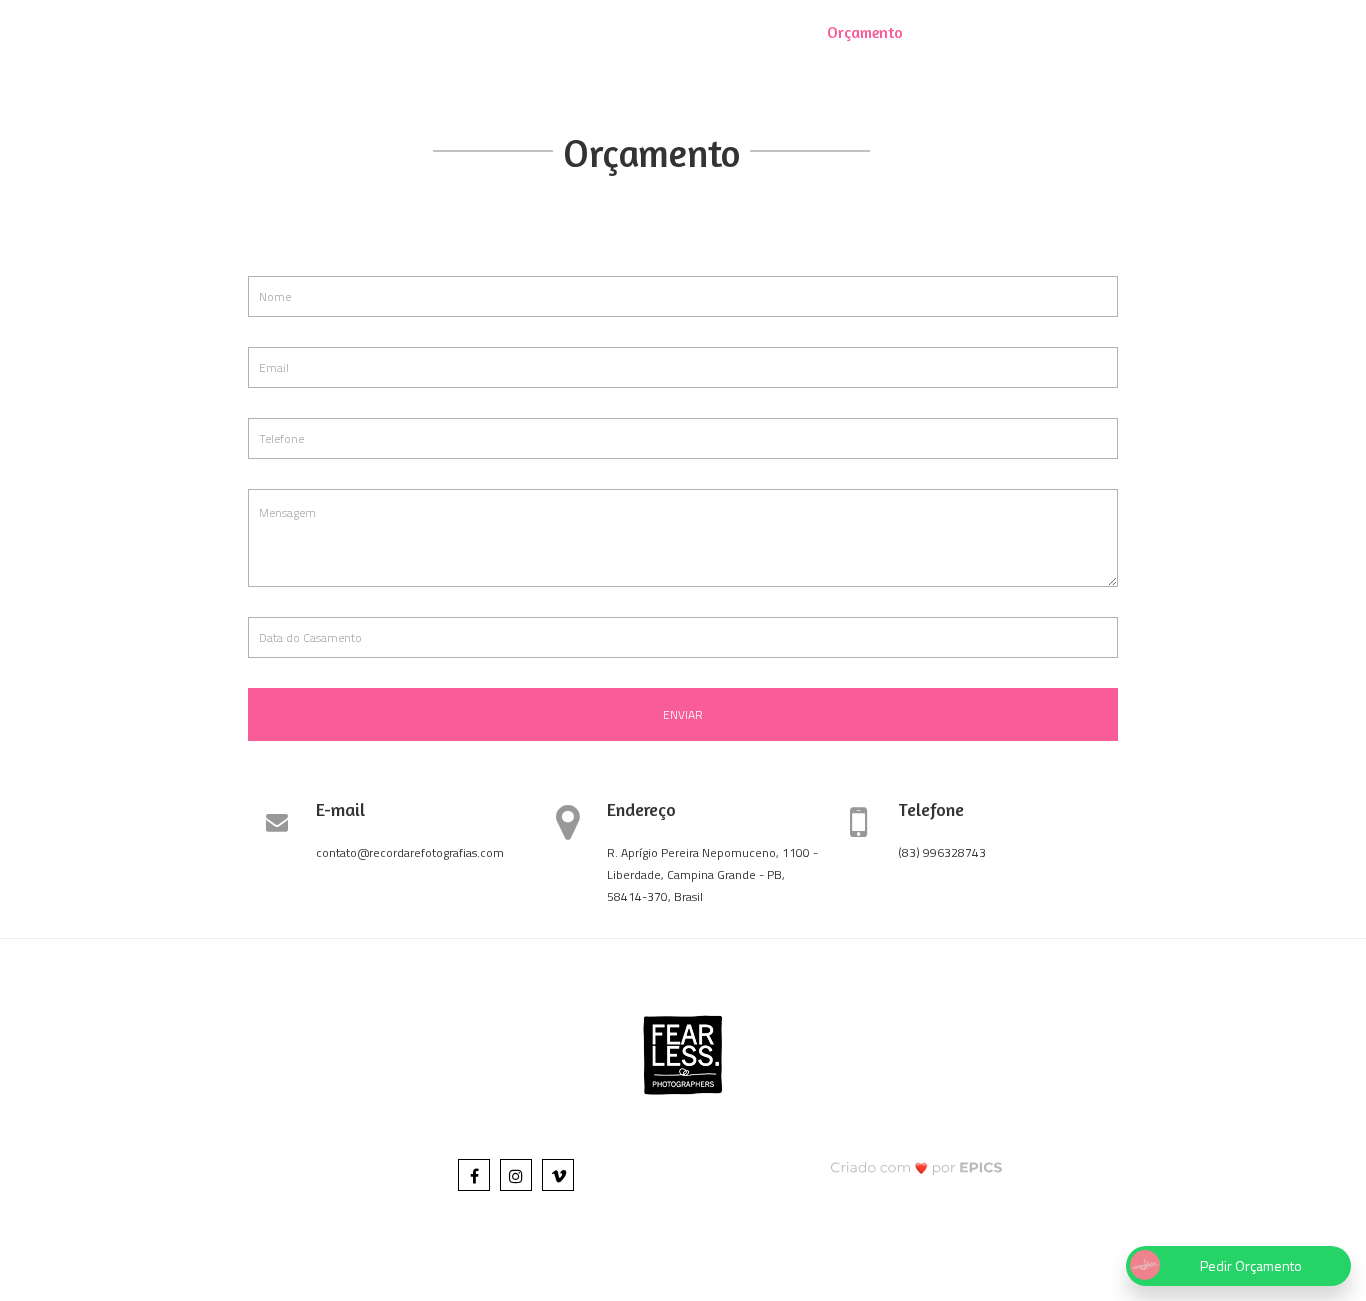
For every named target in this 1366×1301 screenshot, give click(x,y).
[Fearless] (683, 1052)
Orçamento (865, 32)
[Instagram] (516, 1175)
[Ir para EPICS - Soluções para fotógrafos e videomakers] (916, 1166)
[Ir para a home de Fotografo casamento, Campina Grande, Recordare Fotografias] (682, 28)
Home (365, 32)
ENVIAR (683, 714)
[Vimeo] (558, 1175)
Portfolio (508, 32)
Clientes (960, 32)
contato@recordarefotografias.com (410, 852)
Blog (430, 32)
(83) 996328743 (942, 852)
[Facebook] (474, 1175)
